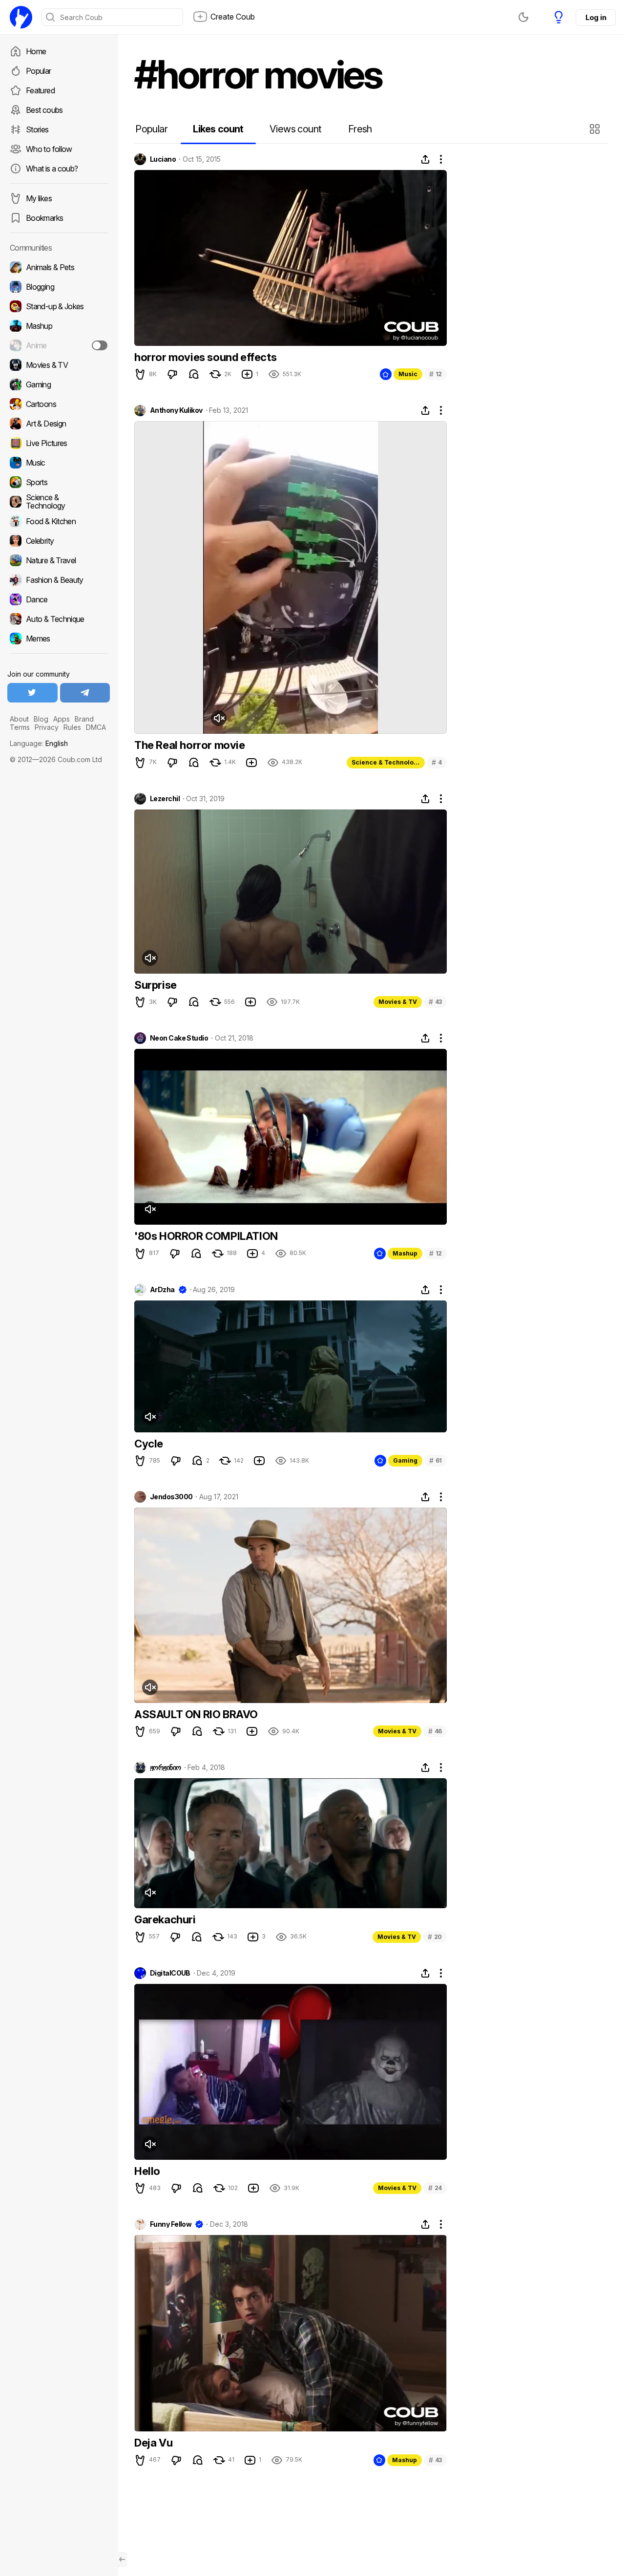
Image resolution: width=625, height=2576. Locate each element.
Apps (62, 719)
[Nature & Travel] (59, 560)
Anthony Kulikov (176, 410)
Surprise (156, 985)
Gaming (405, 1460)
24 (435, 2188)
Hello (147, 2171)
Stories (37, 129)
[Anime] (59, 345)
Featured (40, 90)
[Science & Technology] (59, 502)
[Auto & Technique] (59, 619)
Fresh (360, 129)
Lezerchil (165, 799)
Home (36, 51)
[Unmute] (219, 718)
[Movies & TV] (59, 365)
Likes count (218, 129)
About (19, 719)
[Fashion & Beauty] (59, 580)
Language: (39, 743)
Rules (72, 727)
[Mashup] (59, 326)
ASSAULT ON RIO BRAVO (196, 1714)
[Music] (59, 463)
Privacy (47, 727)
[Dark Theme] (523, 17)
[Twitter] (32, 693)
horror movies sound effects (205, 357)
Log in (596, 17)
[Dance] (59, 599)
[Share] (425, 159)
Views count (295, 129)
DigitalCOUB (170, 1973)
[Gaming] (59, 384)
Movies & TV (398, 1002)
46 (435, 1731)
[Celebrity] (59, 541)
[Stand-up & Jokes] (59, 306)
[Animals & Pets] (59, 267)
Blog (41, 719)
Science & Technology (386, 762)
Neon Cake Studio (179, 1038)
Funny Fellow (171, 2224)
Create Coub (233, 17)
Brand (84, 719)
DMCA (96, 727)
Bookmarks (44, 218)
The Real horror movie (190, 745)
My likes (39, 198)
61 (436, 1460)
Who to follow (49, 149)
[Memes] (59, 639)
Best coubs (44, 110)
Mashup (405, 1253)
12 (436, 374)
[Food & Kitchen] (59, 521)
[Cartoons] (59, 404)
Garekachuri (165, 1919)
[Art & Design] (59, 424)
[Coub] (21, 17)
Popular (39, 71)
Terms (20, 727)
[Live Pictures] (59, 443)
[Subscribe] (100, 345)
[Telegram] (85, 693)
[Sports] (59, 482)
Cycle (149, 1444)
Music (408, 374)
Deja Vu (153, 2443)
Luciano (163, 159)
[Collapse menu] (122, 2559)
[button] (596, 129)
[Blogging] (59, 287)
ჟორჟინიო (166, 1767)
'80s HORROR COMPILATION (206, 1236)
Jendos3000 (171, 1497)
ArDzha (162, 1290)
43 (435, 1002)
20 (435, 1937)
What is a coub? (52, 169)
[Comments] (194, 374)
